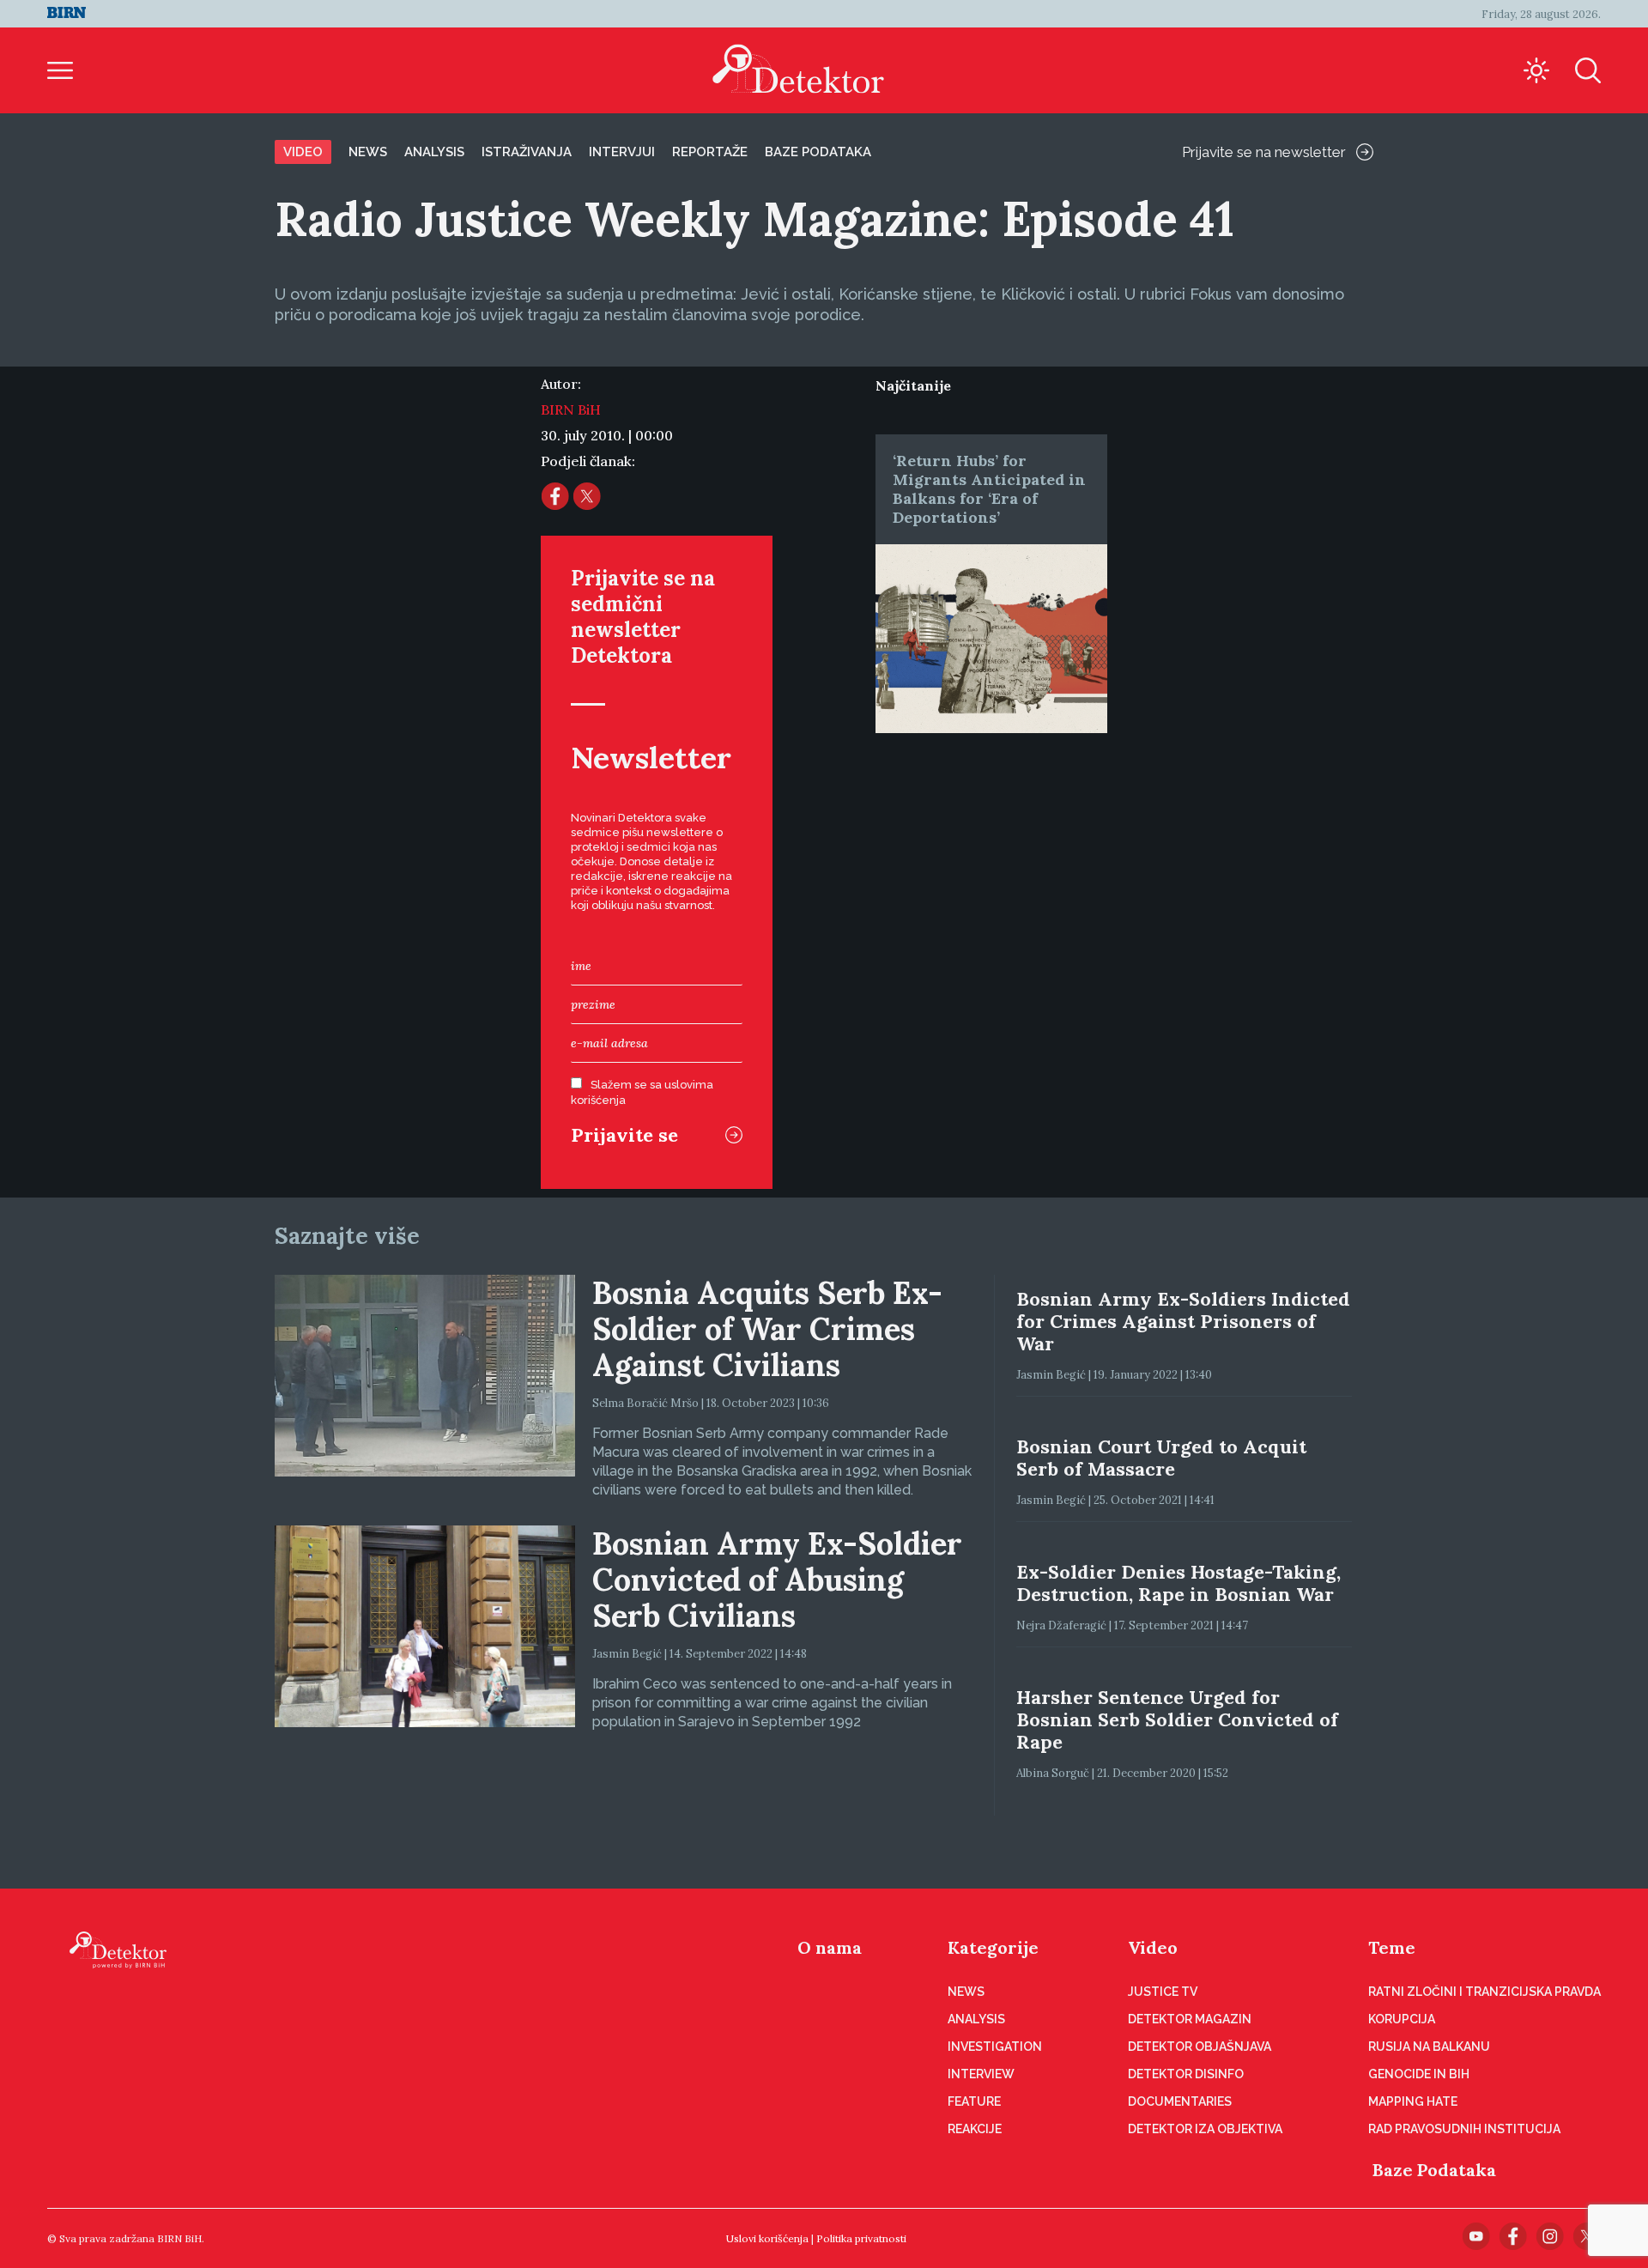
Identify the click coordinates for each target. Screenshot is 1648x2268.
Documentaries (1180, 2101)
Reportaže (710, 152)
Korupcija (1402, 2019)
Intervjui (622, 152)
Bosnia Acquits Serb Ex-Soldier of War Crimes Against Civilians (767, 1329)
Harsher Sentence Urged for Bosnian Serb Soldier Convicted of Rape (1177, 1719)
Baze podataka (818, 152)
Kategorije (993, 1947)
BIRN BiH (571, 409)
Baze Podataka (1434, 2170)
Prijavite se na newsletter (1264, 152)
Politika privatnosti (861, 2238)
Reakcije (975, 2129)
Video (303, 152)
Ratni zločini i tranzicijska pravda (1484, 1992)
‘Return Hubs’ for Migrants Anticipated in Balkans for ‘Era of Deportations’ (989, 489)
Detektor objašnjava (1200, 2047)
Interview (981, 2074)
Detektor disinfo (1186, 2074)
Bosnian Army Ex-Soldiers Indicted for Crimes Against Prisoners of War (1183, 1321)
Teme (1392, 1947)
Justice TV (1163, 1992)
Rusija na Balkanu (1429, 2047)
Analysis (434, 152)
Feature (974, 2101)
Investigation (995, 2047)
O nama (830, 1947)
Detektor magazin (1190, 2019)
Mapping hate (1413, 2101)
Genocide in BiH (1419, 2074)
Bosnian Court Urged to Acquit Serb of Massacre (1161, 1458)
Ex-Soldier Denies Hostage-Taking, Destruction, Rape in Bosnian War (1178, 1583)
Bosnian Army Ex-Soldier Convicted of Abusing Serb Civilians (777, 1580)
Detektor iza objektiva (1205, 2129)
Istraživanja (527, 152)
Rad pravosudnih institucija (1464, 2129)
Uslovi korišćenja (767, 2238)
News (368, 152)
